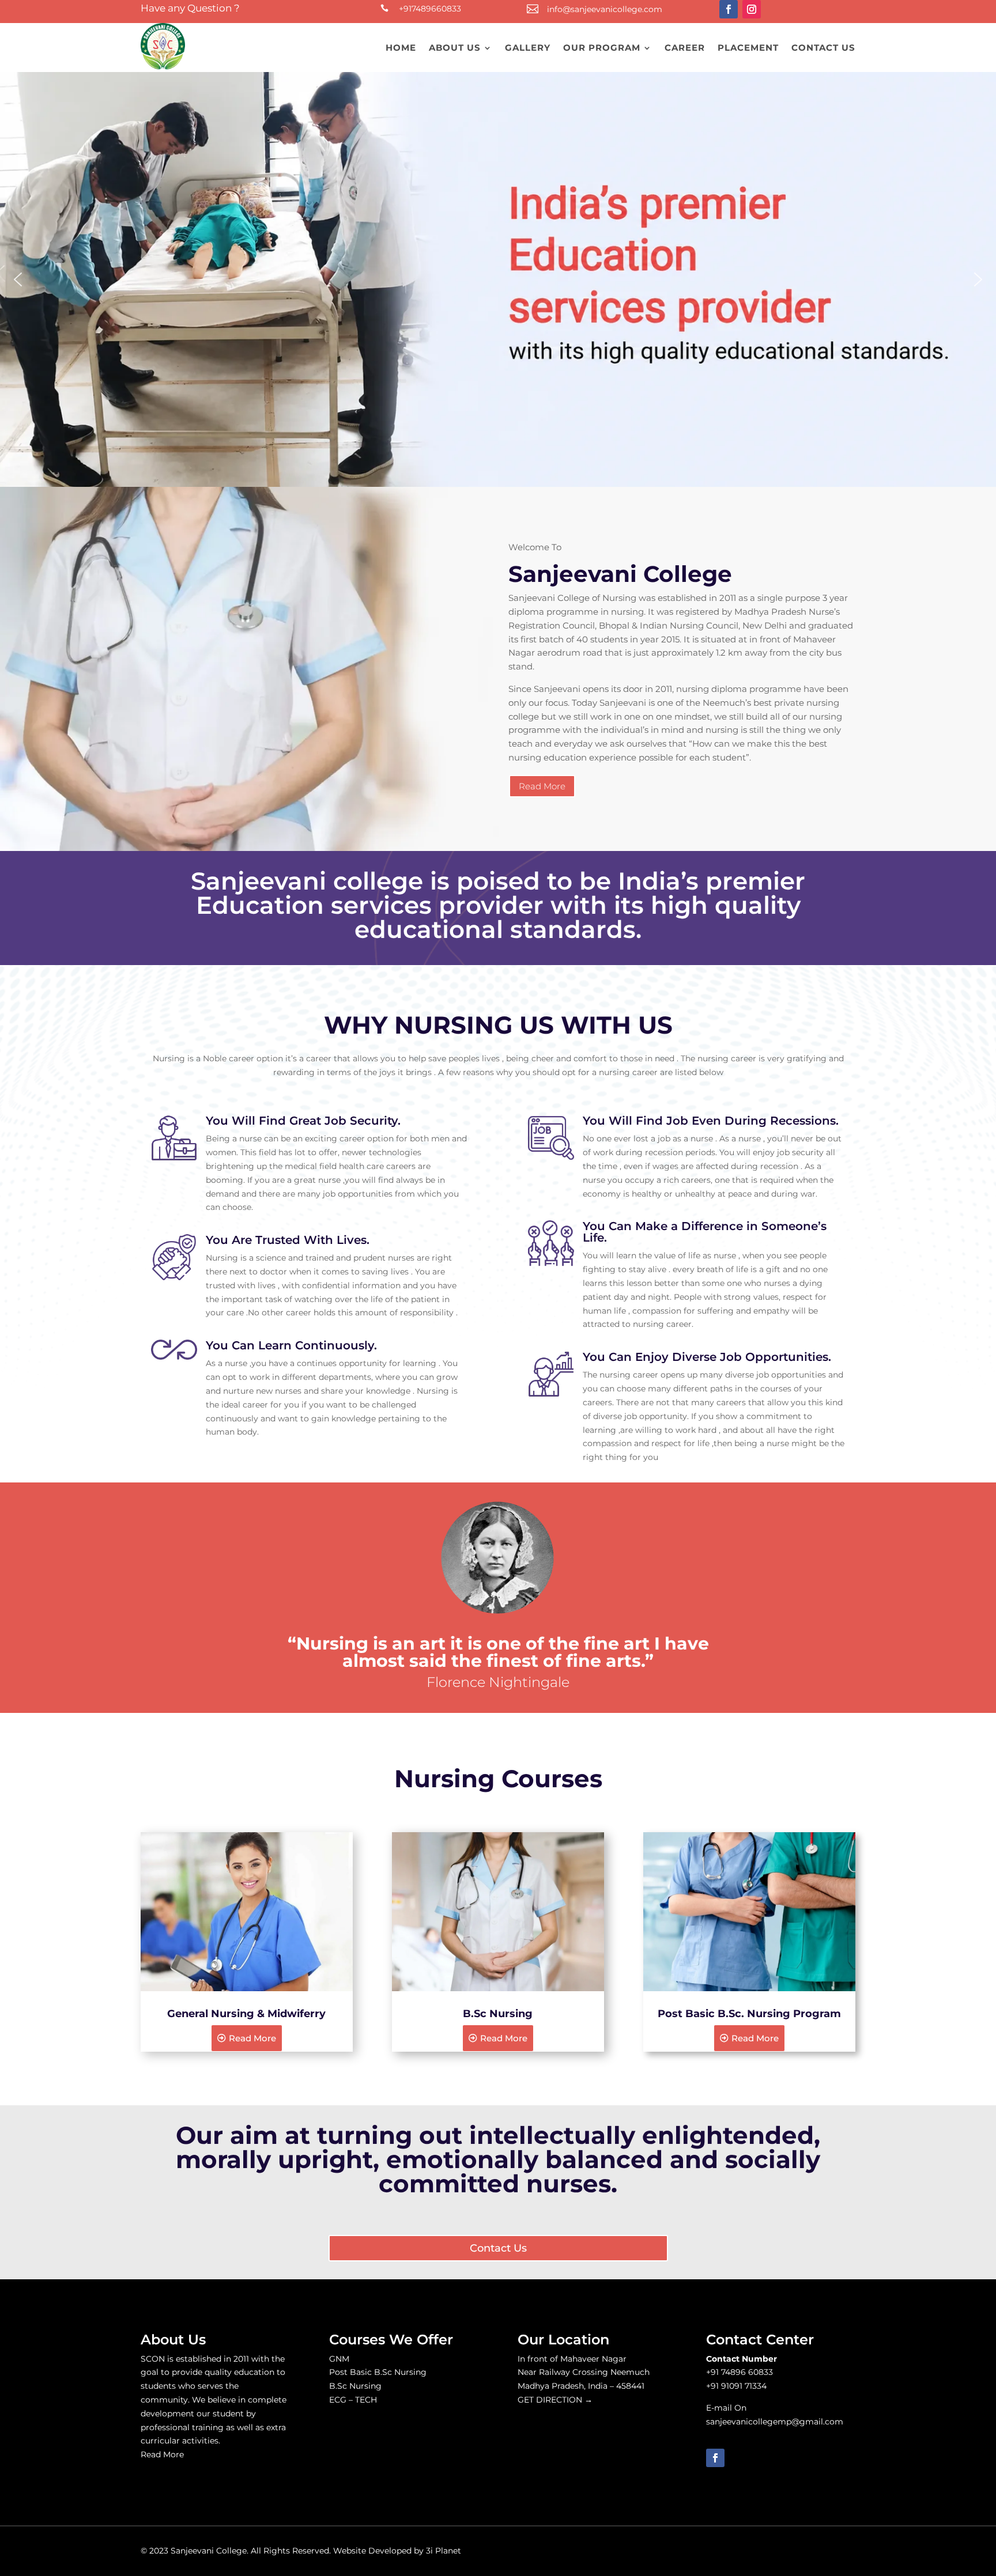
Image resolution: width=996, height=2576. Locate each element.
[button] (18, 279)
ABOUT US (455, 48)
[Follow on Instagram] (752, 9)
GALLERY (528, 48)
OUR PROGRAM (602, 48)
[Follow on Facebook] (729, 9)
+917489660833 (430, 9)
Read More (542, 786)
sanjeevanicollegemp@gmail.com (775, 2422)
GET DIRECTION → (555, 2400)
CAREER (685, 48)
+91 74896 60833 (740, 2372)
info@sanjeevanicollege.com (605, 9)
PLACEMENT (748, 48)
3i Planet (444, 2551)
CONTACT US (823, 48)
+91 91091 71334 (736, 2386)
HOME (401, 48)
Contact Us (498, 2248)
